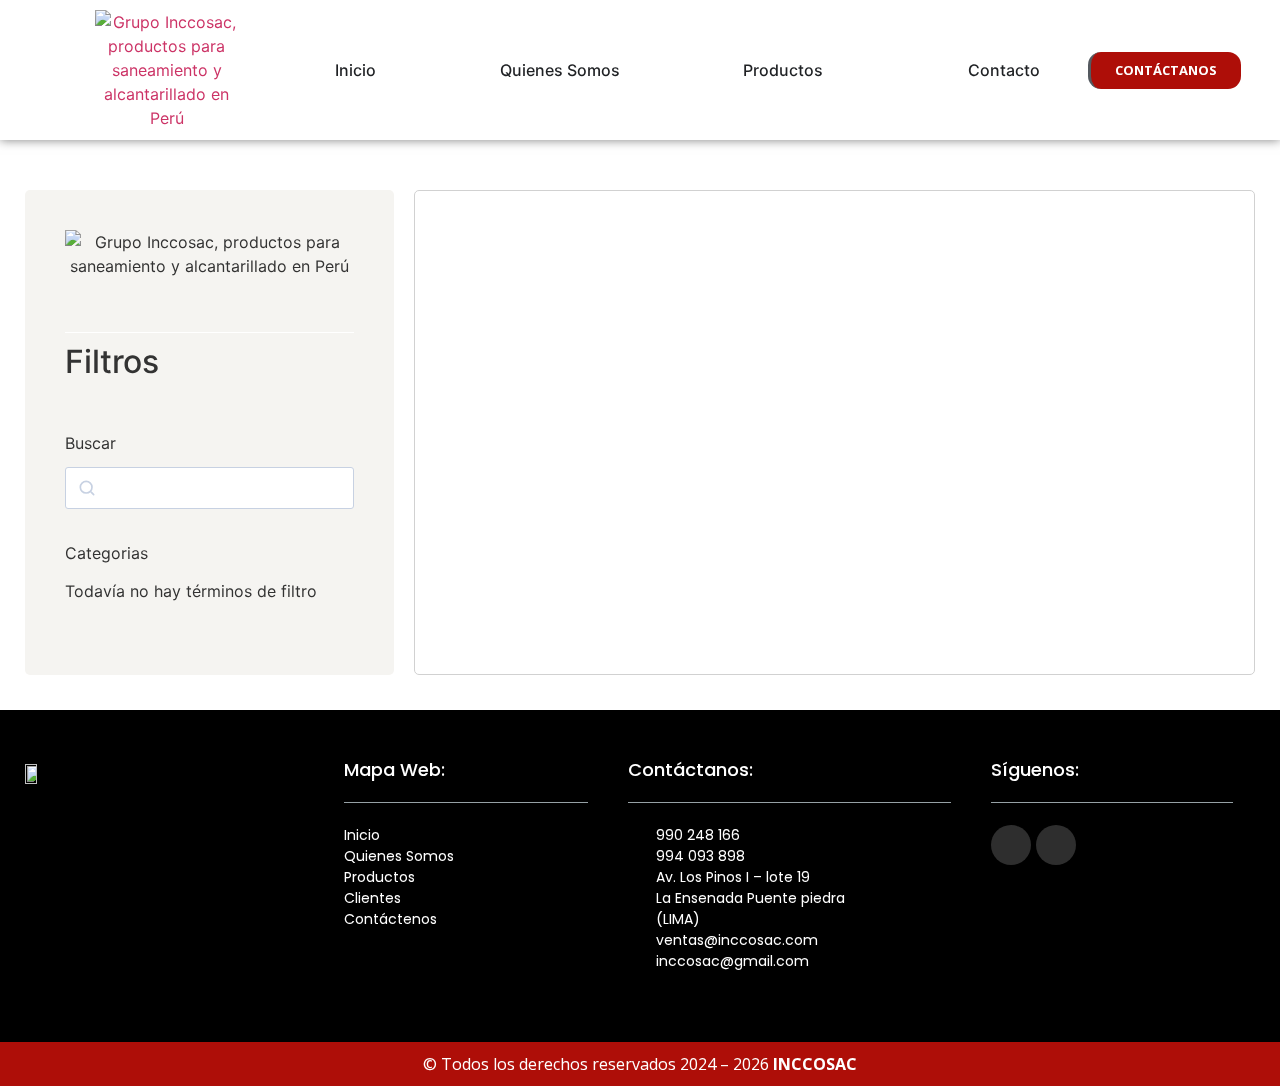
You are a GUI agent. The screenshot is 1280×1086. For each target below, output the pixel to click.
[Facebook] (1011, 845)
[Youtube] (1056, 845)
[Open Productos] (836, 70)
